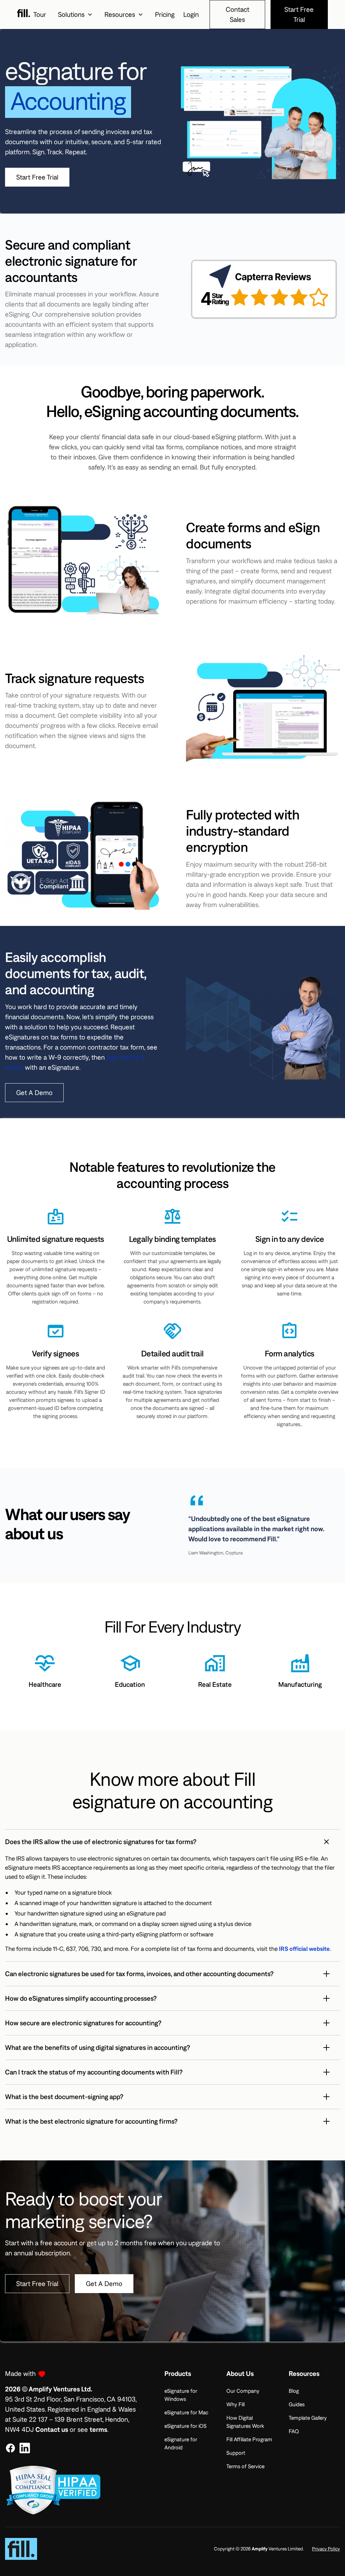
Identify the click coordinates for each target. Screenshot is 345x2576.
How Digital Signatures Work (245, 2422)
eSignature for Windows (181, 2395)
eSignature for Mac (186, 2412)
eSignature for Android (181, 2443)
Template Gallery (308, 2418)
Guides (297, 2404)
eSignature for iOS (185, 2426)
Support (236, 2453)
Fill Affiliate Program (249, 2439)
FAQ (294, 2431)
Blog (294, 2391)
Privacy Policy (326, 2549)
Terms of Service (245, 2466)
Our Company (243, 2391)
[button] (75, 14)
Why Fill (236, 2404)
